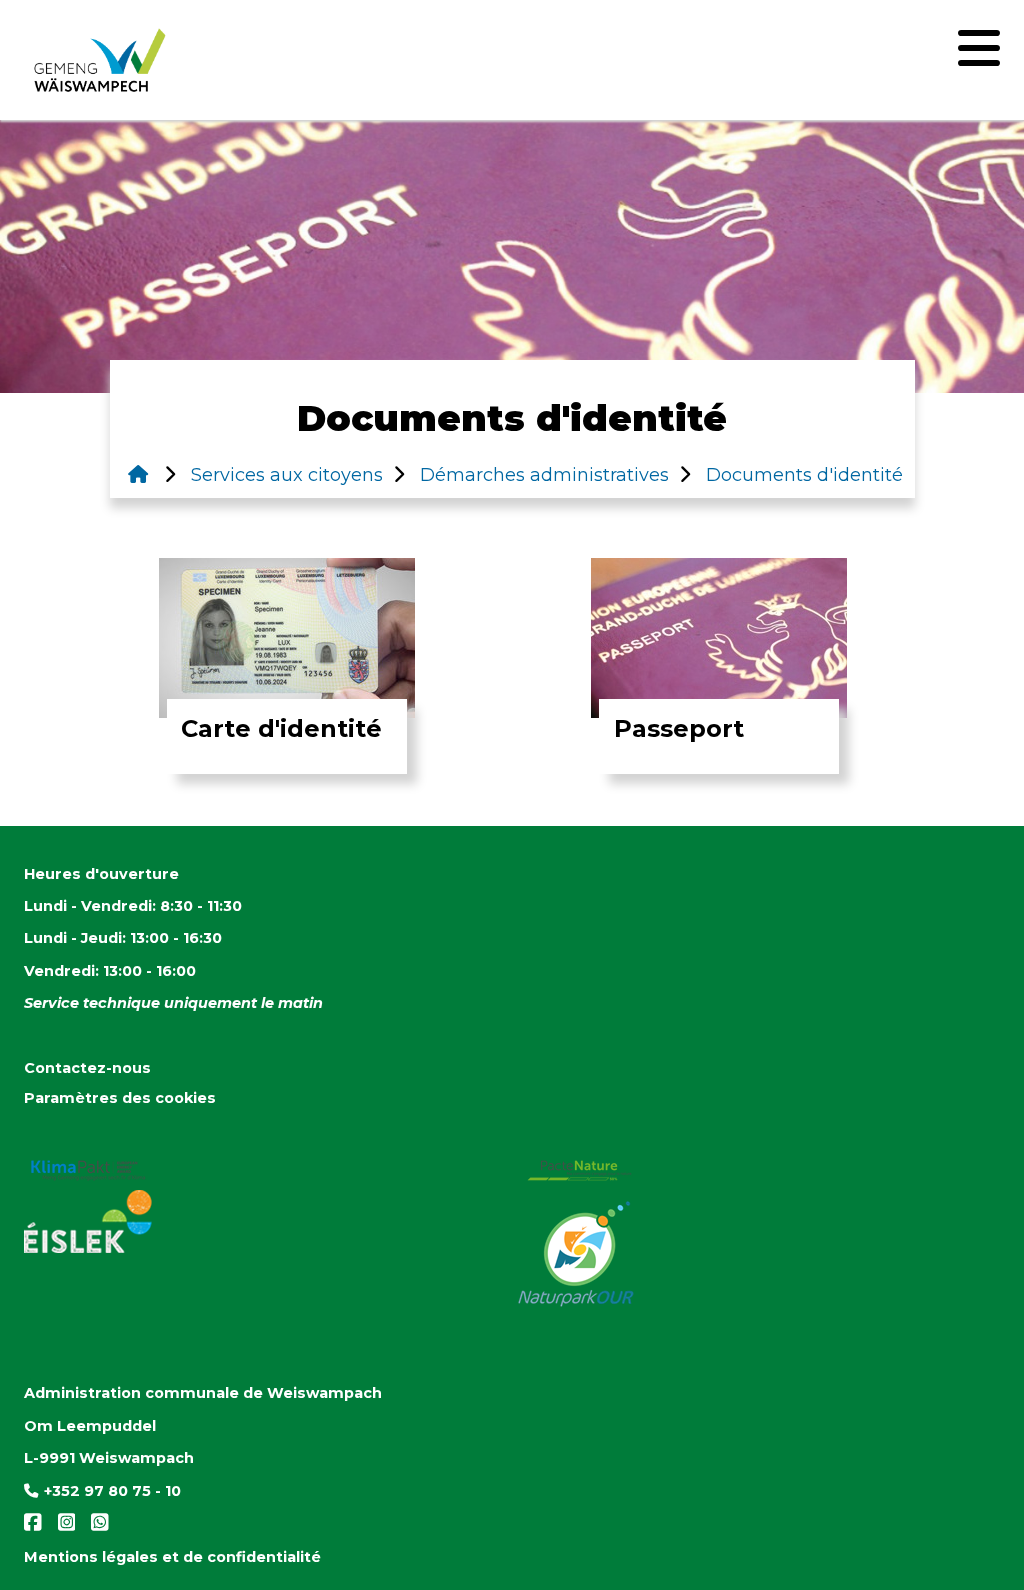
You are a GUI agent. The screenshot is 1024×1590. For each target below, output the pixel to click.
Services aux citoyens (284, 475)
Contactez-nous (87, 1068)
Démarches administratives (542, 475)
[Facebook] (35, 1527)
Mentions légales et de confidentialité (172, 1557)
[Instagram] (63, 1527)
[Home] (138, 475)
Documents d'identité (802, 475)
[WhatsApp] (94, 1527)
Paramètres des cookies (120, 1098)
